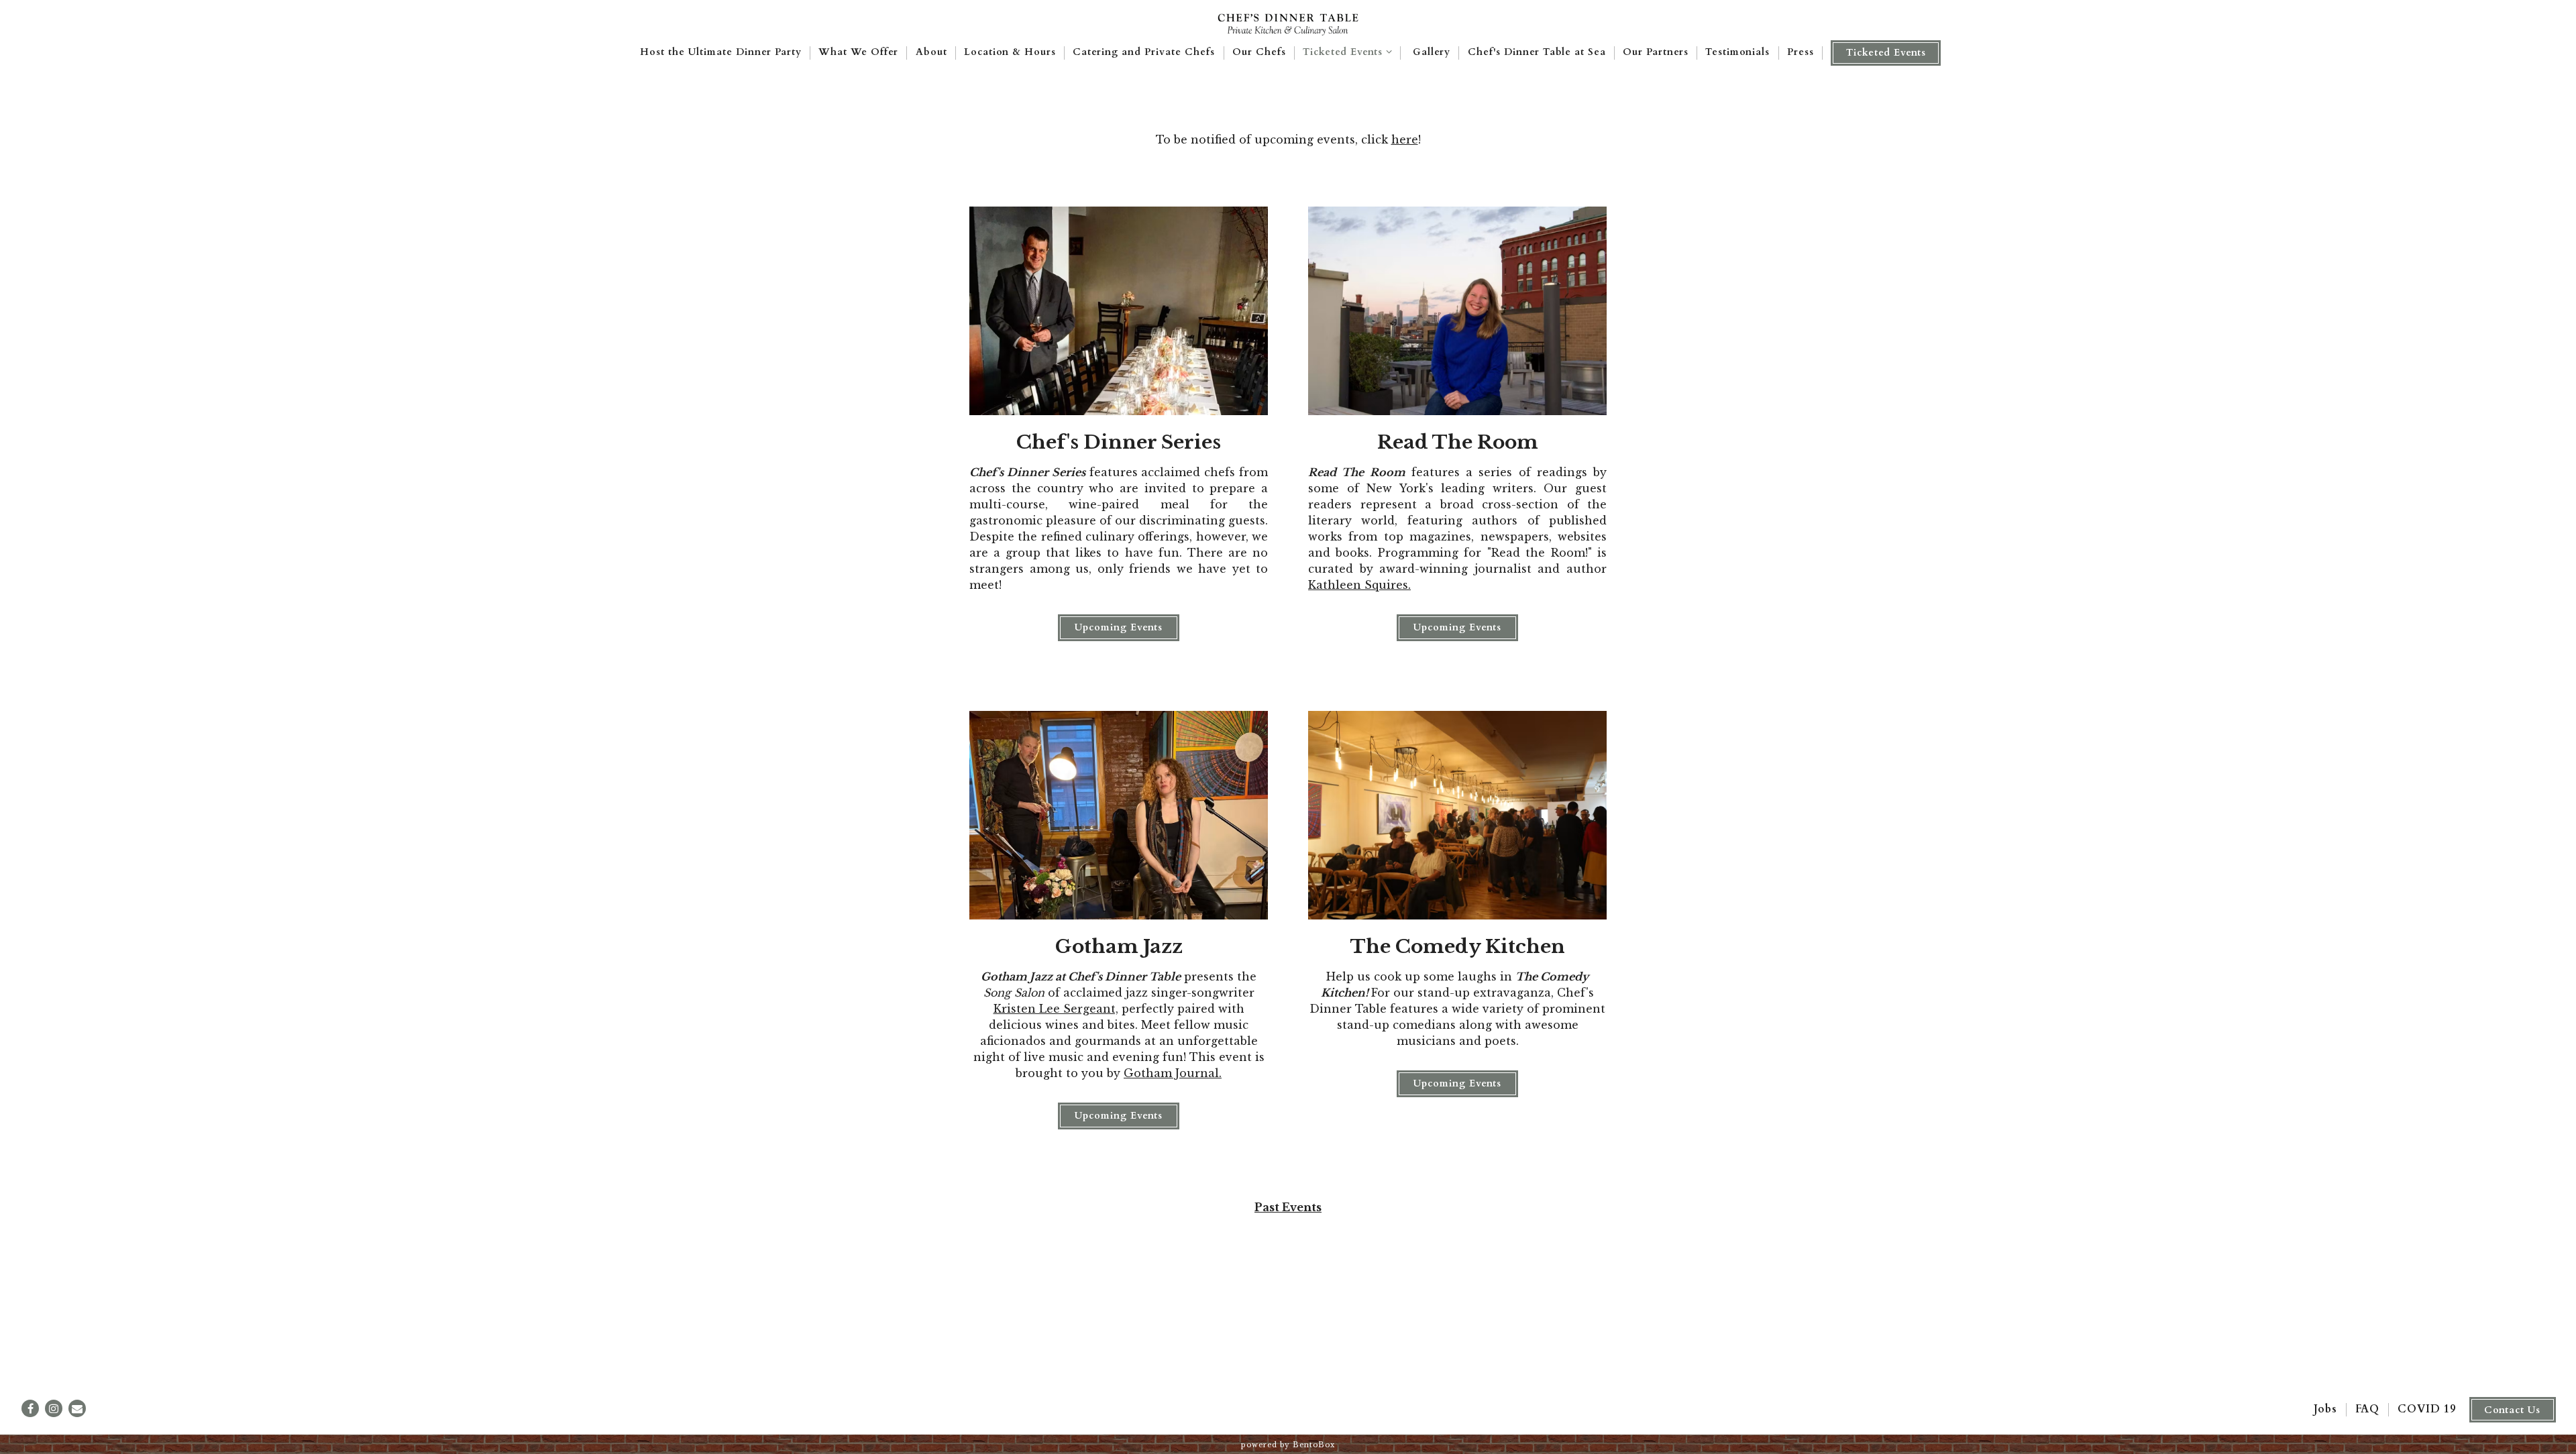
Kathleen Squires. (1359, 585)
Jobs (2325, 1409)
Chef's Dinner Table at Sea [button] (1537, 52)
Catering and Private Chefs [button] (1144, 52)
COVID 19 (2427, 1409)
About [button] (931, 52)
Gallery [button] (1432, 52)
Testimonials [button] (1737, 52)
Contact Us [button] (2512, 1410)
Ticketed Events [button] (1886, 53)
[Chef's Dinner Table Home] (1288, 23)
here (1405, 139)
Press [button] (1801, 52)
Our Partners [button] (1656, 52)
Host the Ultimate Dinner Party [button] (721, 52)
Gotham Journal (1171, 1073)
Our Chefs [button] (1259, 52)
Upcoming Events (1119, 627)
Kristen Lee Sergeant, (1056, 1009)
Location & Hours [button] (1010, 52)
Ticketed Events (1349, 52)
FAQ (2367, 1409)
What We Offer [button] (858, 52)
